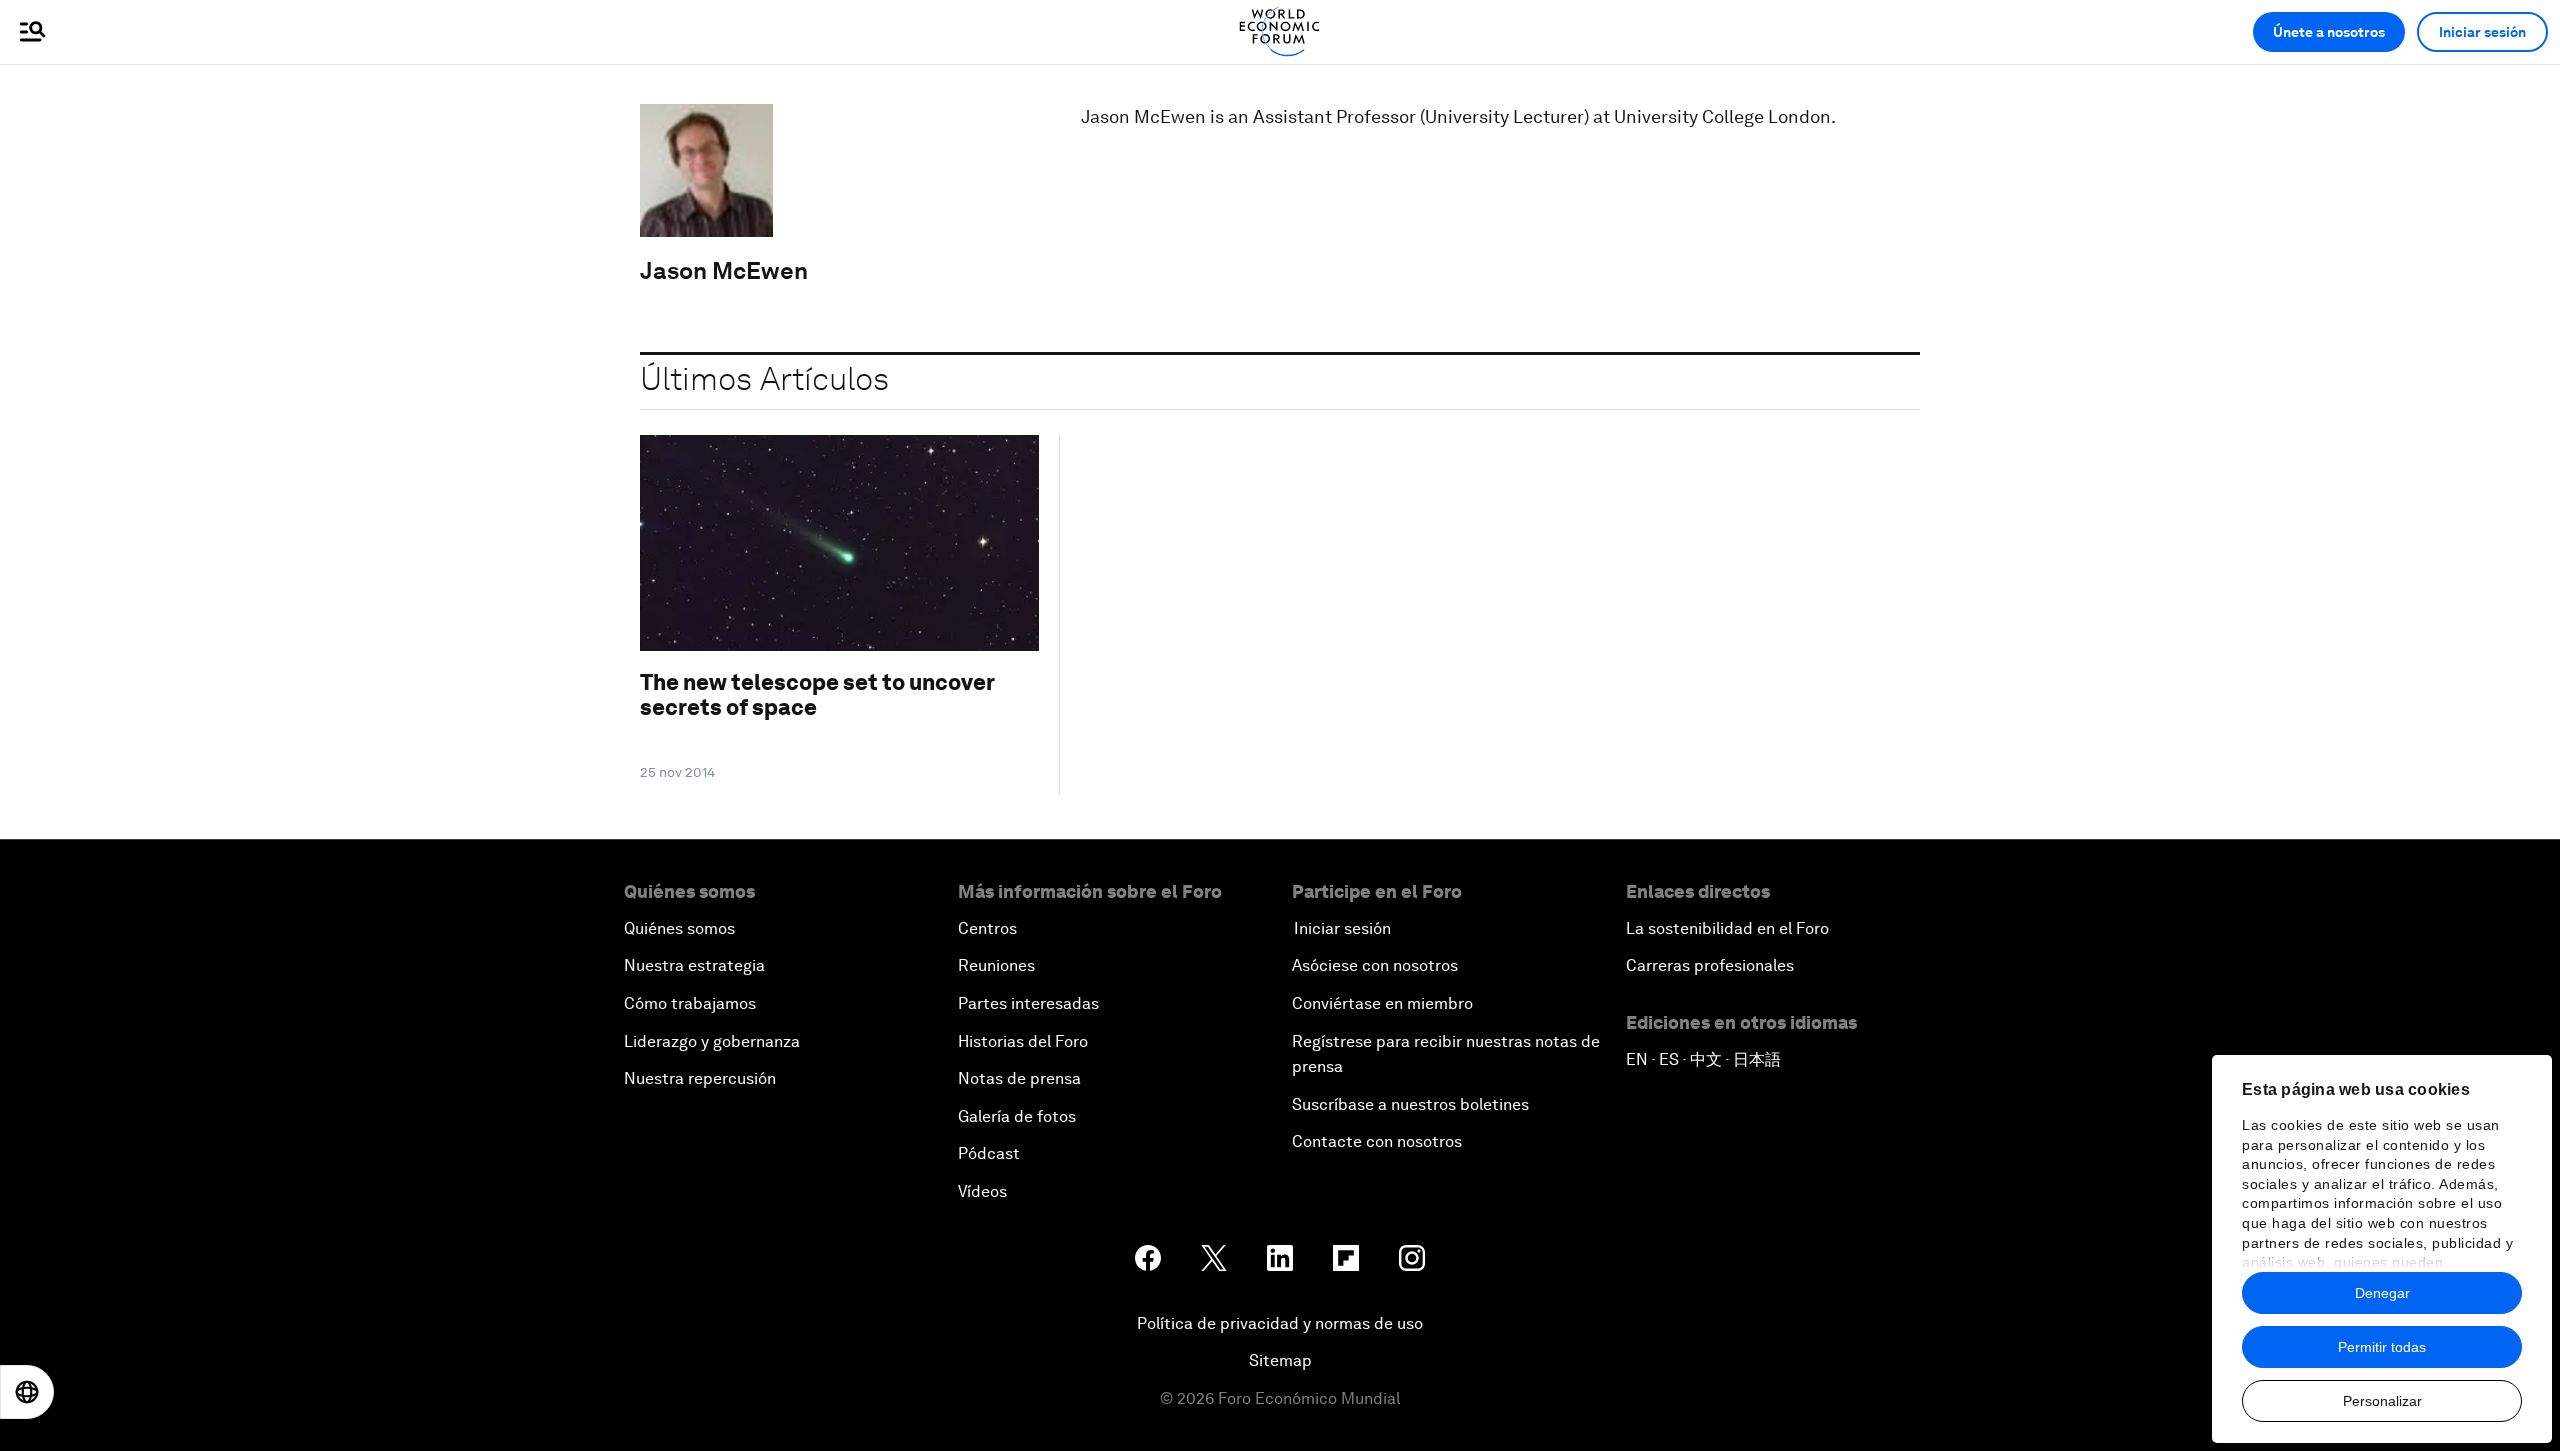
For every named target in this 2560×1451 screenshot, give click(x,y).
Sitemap (1280, 1360)
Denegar (2382, 1293)
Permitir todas (2382, 1347)
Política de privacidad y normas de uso (1280, 1323)
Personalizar (2382, 1401)
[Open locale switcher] (27, 1392)
